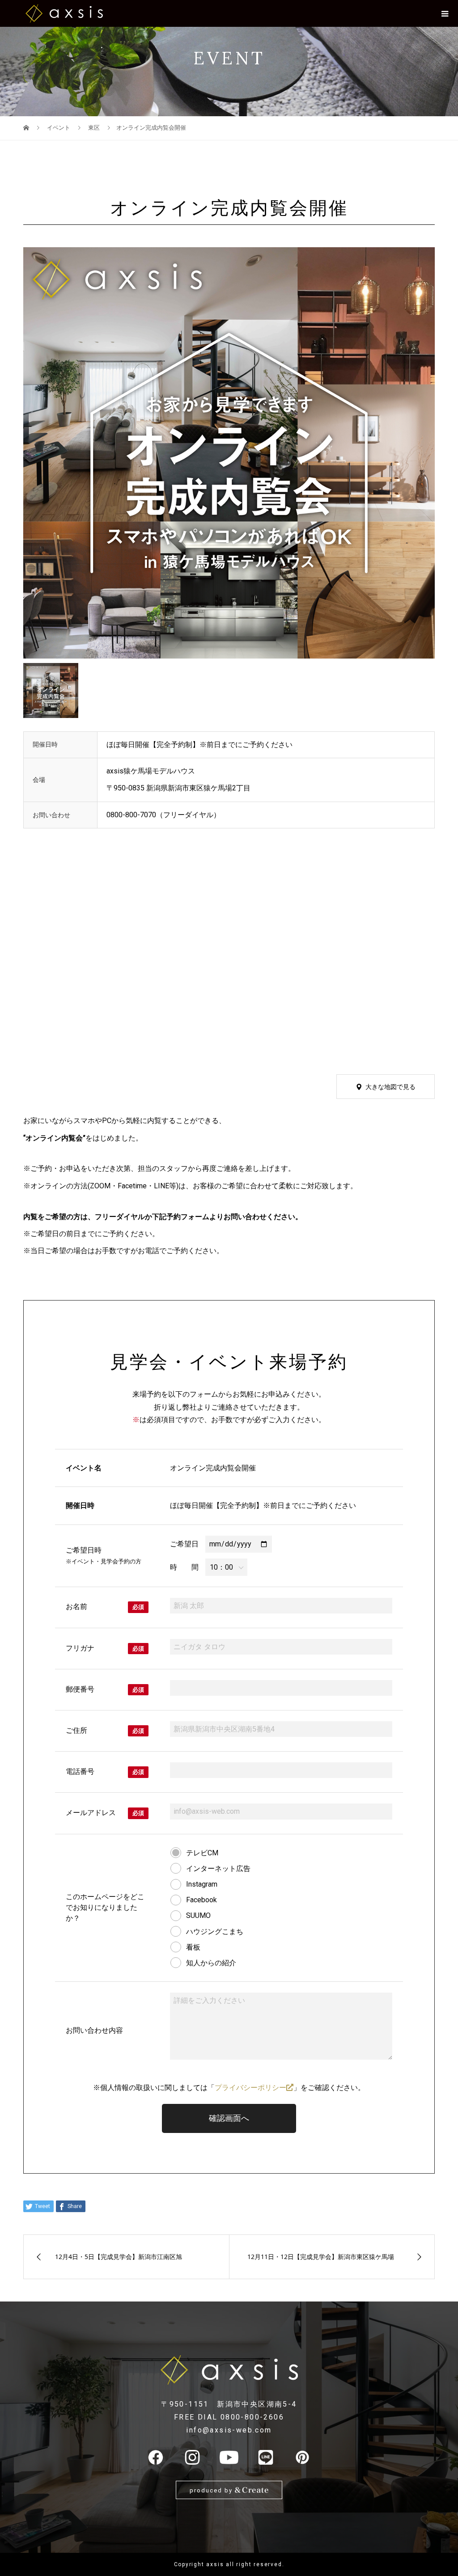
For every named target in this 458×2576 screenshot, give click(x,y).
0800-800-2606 (252, 2417)
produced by (212, 2490)
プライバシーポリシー (250, 2088)
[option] (229, 453)
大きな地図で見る (390, 1087)
